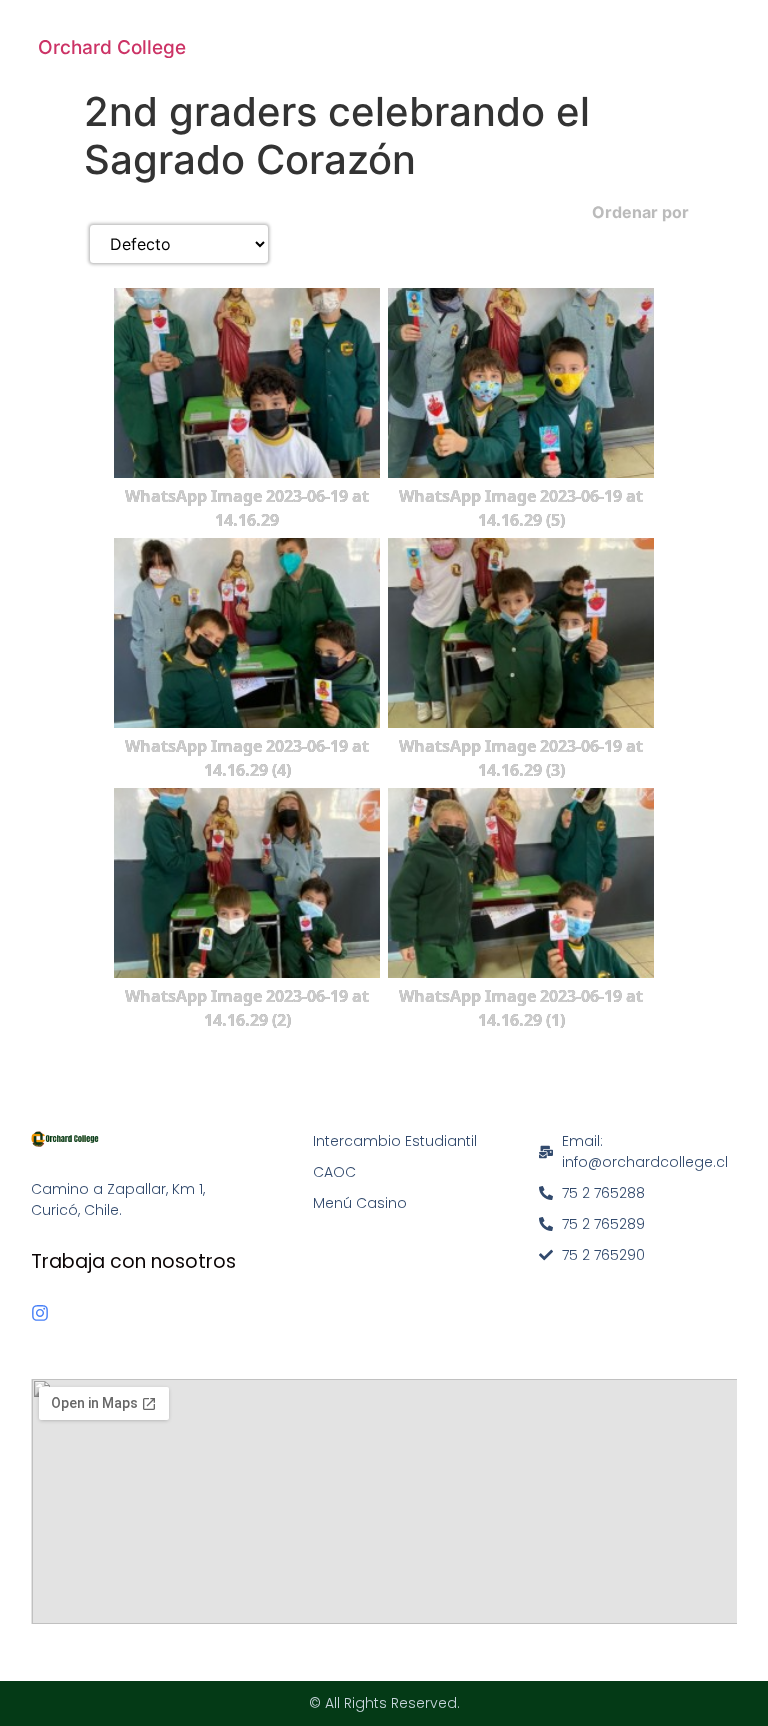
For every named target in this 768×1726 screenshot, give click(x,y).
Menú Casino (360, 1203)
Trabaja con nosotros (133, 1261)
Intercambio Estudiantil (395, 1141)
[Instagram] (40, 1313)
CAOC (334, 1172)
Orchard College (112, 47)
